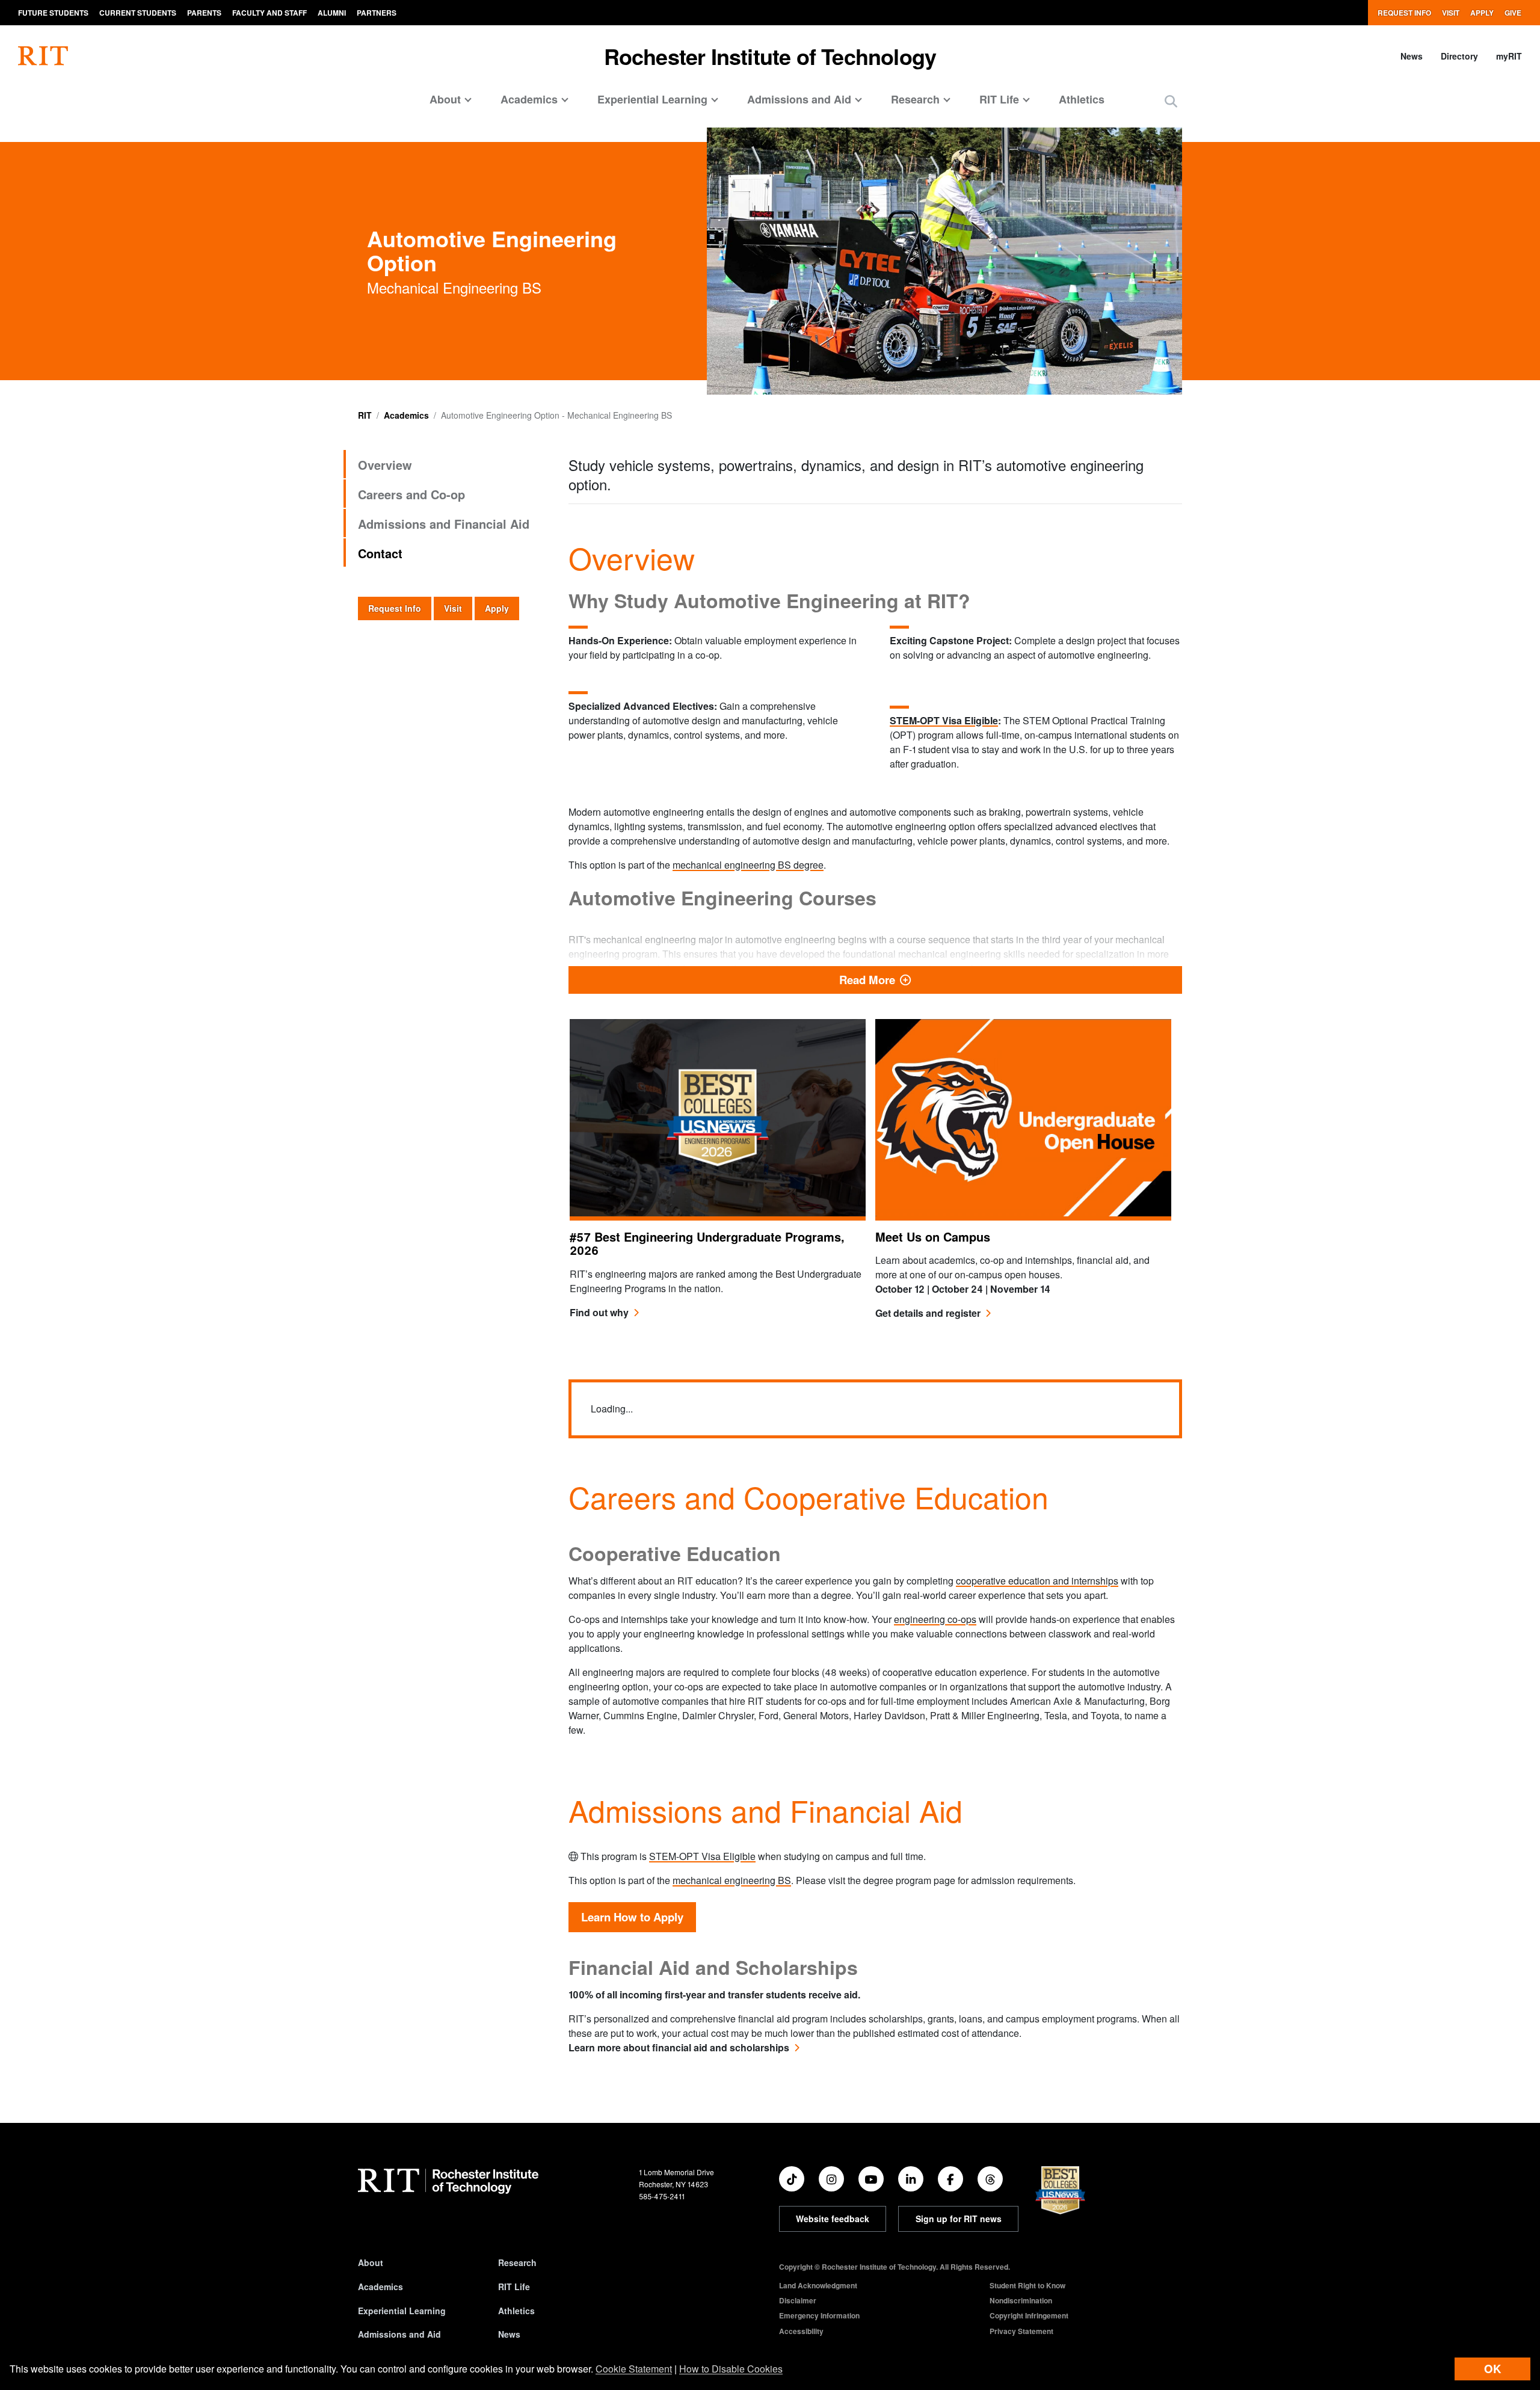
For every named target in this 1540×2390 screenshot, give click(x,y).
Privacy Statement (1021, 2331)
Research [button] (915, 99)
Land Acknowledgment (818, 2285)
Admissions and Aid (399, 2334)
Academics (406, 415)
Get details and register (928, 1313)
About (371, 2262)
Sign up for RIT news (959, 2219)
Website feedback (833, 2219)
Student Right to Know (1027, 2285)
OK (1492, 2369)
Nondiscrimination (1021, 2300)
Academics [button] (529, 99)
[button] (1171, 101)
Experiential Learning (402, 2311)
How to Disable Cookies (731, 2369)
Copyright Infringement (1029, 2315)
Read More (1011, 979)
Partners (377, 13)
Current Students (138, 13)
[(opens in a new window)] (792, 2179)
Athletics (1082, 99)
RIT (365, 415)
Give (1513, 13)
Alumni (332, 13)
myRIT (1509, 56)
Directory (1459, 56)
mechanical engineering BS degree (748, 865)
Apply (1482, 13)
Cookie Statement (634, 2369)
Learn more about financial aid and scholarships (679, 2047)
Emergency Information (819, 2315)
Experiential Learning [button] (652, 99)
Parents (204, 13)
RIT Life (514, 2287)
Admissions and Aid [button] (799, 99)
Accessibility (801, 2331)
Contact (380, 553)
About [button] (445, 99)
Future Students (53, 13)
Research (517, 2262)
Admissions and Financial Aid (444, 524)
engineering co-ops (935, 1619)
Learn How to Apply (632, 1917)
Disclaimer (798, 2300)
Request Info (1404, 13)
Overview (385, 465)
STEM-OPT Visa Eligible (944, 720)
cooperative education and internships (1037, 1581)
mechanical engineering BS (732, 1880)
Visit (1451, 13)
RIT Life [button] (999, 99)
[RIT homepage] (43, 56)
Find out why (599, 1312)
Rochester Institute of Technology (770, 56)
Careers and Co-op (411, 494)
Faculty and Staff (269, 13)
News (1412, 56)
